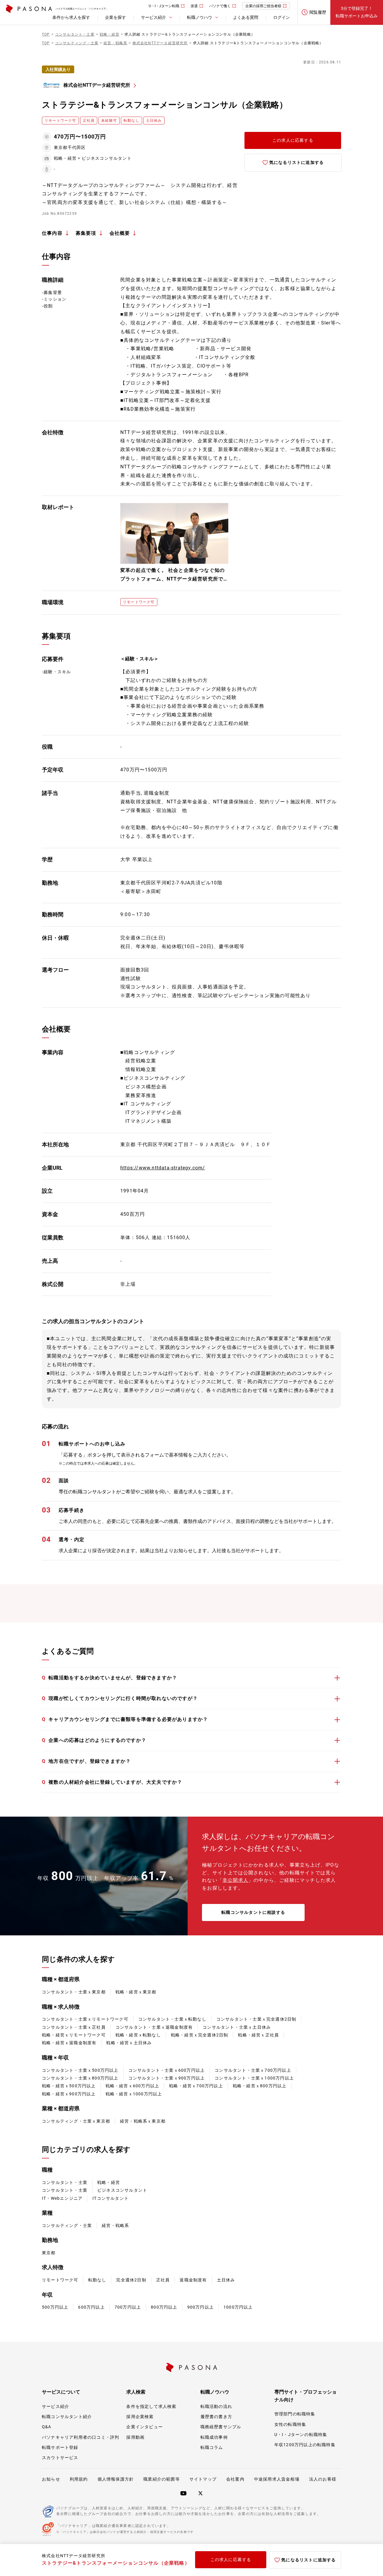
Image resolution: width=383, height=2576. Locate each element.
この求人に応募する (293, 140)
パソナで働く (220, 6)
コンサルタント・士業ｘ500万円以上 (80, 2070)
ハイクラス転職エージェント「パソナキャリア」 (82, 9)
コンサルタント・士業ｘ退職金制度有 (154, 2027)
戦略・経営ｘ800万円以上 (260, 2086)
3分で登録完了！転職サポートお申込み (357, 12)
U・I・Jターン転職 (164, 6)
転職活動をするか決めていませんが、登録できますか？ (110, 1678)
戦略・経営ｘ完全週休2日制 (200, 2035)
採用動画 (135, 2437)
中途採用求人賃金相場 (277, 2479)
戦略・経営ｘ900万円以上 (69, 2094)
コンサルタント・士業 (65, 2182)
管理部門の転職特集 (295, 2414)
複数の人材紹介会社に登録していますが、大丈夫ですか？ (112, 1782)
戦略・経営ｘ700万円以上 (196, 2086)
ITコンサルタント (111, 2198)
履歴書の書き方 (216, 2417)
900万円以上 (200, 2307)
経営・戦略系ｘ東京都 (143, 2121)
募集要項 (86, 233)
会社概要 (120, 233)
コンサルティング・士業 (67, 2225)
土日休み (226, 2280)
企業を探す (115, 17)
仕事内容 (52, 233)
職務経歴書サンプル (221, 2427)
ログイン (282, 17)
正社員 (163, 2280)
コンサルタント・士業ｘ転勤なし (172, 2019)
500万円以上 (55, 2307)
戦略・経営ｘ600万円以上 (133, 2086)
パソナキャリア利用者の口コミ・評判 (80, 2437)
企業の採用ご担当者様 (263, 6)
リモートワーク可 (60, 2280)
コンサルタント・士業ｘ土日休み (237, 2027)
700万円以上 (128, 2307)
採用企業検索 (140, 2417)
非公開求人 (235, 1880)
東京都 (49, 2253)
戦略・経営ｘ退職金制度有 (69, 2043)
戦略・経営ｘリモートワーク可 (74, 2035)
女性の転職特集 (290, 2424)
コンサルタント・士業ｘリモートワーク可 (85, 2019)
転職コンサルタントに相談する (253, 1912)
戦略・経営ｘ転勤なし (138, 2035)
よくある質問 (246, 17)
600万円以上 (91, 2307)
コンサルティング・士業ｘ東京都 (76, 2121)
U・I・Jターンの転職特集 (301, 2435)
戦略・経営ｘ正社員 (258, 2035)
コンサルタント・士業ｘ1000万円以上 (254, 2078)
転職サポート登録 (60, 2447)
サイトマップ (203, 2479)
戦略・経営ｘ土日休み (129, 2043)
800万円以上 (164, 2307)
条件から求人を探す (71, 17)
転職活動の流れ (216, 2406)
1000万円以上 (238, 2307)
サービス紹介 (56, 2406)
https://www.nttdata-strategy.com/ (163, 1168)
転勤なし (97, 2280)
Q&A (47, 2427)
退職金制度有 (193, 2280)
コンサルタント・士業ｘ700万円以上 (253, 2070)
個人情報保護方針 (116, 2479)
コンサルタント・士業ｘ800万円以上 (80, 2078)
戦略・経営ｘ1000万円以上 (134, 2094)
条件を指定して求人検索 (151, 2406)
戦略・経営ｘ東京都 (136, 1992)
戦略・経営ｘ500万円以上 (69, 2086)
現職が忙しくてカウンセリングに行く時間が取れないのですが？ (120, 1698)
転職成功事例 (214, 2437)
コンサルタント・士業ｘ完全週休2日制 (256, 2019)
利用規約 (79, 2479)
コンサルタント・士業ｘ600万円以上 (167, 2070)
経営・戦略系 (115, 2225)
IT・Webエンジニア (62, 2198)
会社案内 (235, 2479)
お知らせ (51, 2479)
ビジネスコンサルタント (122, 2190)
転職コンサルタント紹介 (67, 2417)
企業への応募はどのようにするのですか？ (94, 1740)
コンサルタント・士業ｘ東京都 (74, 1992)
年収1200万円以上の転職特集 (305, 2445)
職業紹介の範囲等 (162, 2479)
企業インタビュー (145, 2427)
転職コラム (212, 2447)
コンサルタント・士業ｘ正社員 (74, 2027)
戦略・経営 (109, 2182)
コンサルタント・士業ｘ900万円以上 (167, 2078)
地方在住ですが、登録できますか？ (86, 1761)
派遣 (194, 6)
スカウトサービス (60, 2458)
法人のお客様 (323, 2479)
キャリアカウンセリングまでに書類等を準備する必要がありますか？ (125, 1719)
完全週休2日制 (131, 2280)
